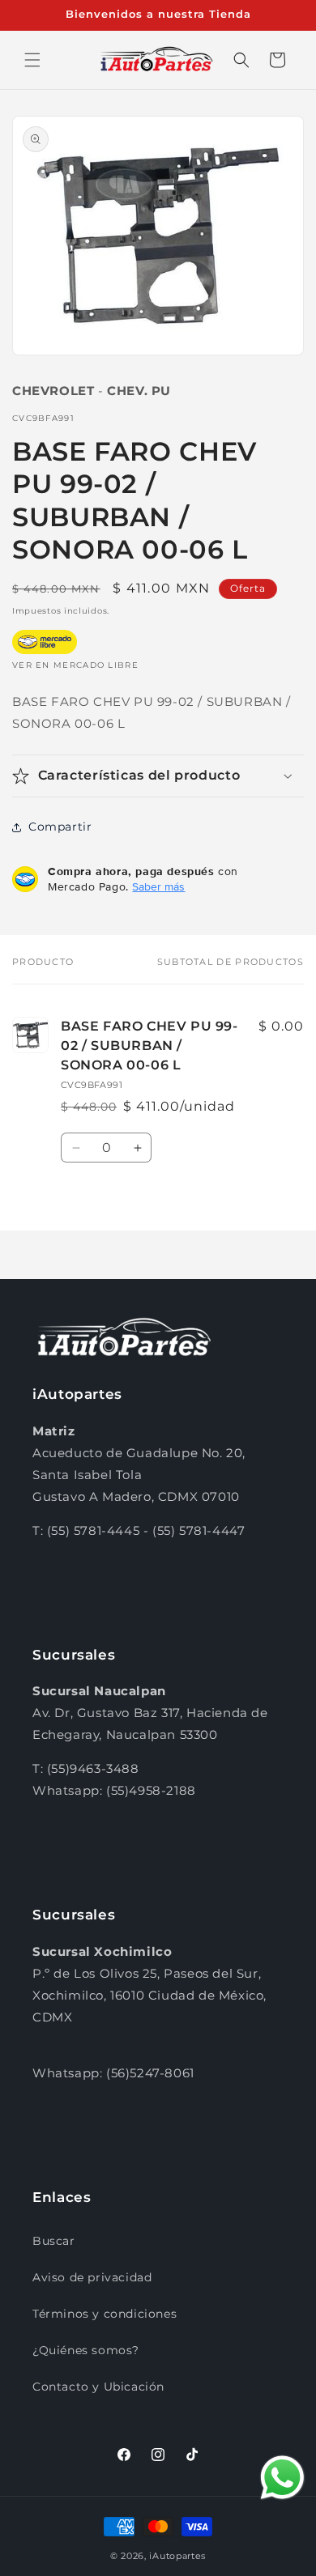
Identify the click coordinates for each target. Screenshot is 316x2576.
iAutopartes (177, 2556)
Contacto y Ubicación (98, 2387)
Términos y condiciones (105, 2314)
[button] (32, 60)
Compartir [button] (60, 827)
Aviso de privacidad (92, 2277)
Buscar (54, 2241)
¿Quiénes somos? (86, 2350)
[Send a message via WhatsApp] (282, 2478)
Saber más (158, 886)
